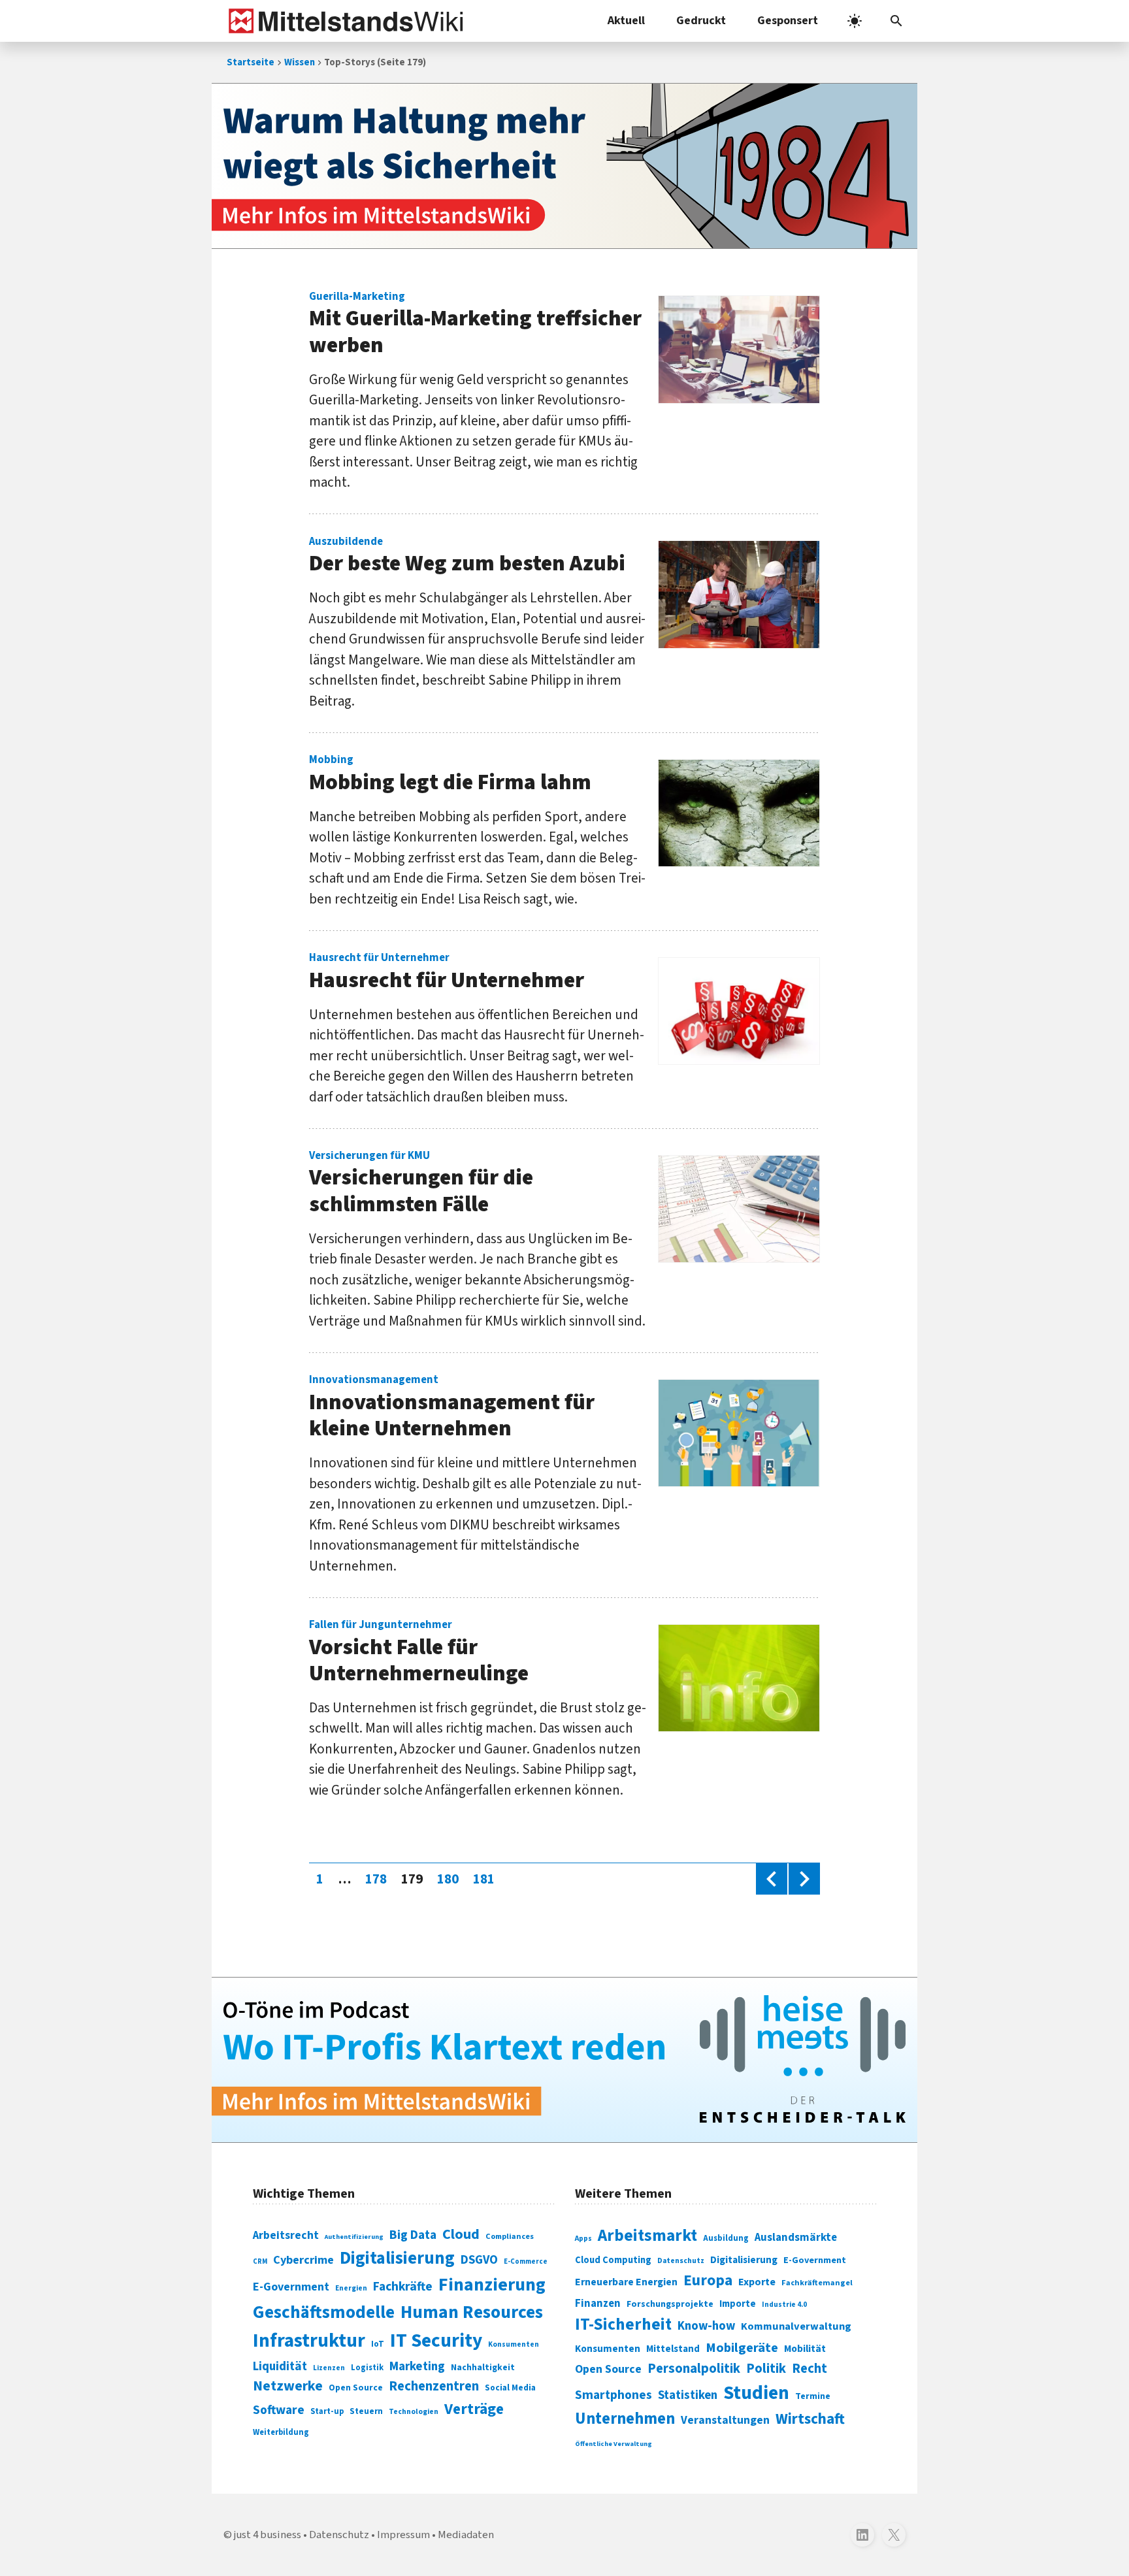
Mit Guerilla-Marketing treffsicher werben (475, 325)
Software (279, 2410)
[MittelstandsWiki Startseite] (343, 21)
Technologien (414, 2412)
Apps (583, 2238)
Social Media (510, 2388)
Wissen (300, 62)
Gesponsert (788, 21)
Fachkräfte (403, 2287)
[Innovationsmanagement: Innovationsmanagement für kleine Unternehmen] (739, 1433)
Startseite (251, 62)
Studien (756, 2393)
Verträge (474, 2409)
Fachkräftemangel (817, 2283)
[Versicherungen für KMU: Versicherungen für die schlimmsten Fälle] (739, 1209)
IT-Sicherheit (623, 2324)
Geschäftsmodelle (324, 2312)
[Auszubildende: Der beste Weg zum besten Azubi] (739, 595)
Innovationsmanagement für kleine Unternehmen (452, 1409)
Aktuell (626, 21)
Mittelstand (673, 2349)
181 (487, 1879)
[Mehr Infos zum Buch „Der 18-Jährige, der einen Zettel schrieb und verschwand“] (564, 166)
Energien (351, 2288)
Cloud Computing (613, 2260)
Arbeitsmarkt (647, 2236)
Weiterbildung (281, 2432)
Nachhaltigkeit (483, 2368)
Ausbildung (726, 2238)
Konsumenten (514, 2344)
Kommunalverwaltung (796, 2326)
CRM (260, 2261)
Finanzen (598, 2304)
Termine (813, 2396)
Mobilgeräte (742, 2348)
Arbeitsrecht (286, 2235)
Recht (810, 2369)
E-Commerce (526, 2261)
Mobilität (805, 2349)
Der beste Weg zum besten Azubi (467, 557)
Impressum (403, 2535)
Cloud (461, 2234)
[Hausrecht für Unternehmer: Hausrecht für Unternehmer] (739, 1011)
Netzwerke (288, 2386)
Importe (738, 2304)
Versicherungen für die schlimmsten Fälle (421, 1184)
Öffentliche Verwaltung (614, 2444)
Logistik (367, 2368)
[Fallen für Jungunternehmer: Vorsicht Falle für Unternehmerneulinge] (739, 1678)
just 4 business (268, 2535)
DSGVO (479, 2260)
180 (451, 1879)
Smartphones (614, 2395)
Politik (766, 2369)
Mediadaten (466, 2535)
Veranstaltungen (725, 2420)
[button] (896, 21)
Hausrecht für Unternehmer (447, 973)
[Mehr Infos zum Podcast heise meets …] (564, 2060)
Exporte (757, 2282)
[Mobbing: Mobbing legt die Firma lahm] (739, 813)
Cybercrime (303, 2260)
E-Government (291, 2287)
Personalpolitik (694, 2369)
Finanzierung (492, 2285)
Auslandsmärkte (796, 2238)
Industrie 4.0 (784, 2304)
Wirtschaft (810, 2419)
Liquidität (280, 2367)
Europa (708, 2280)
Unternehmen (625, 2419)
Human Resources (472, 2312)
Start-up (327, 2411)
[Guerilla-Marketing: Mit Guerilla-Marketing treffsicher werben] (739, 350)
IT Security (436, 2341)
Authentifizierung (354, 2237)
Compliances (510, 2236)
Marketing (417, 2367)
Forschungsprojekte (670, 2304)
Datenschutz (681, 2261)
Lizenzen (329, 2368)
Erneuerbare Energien (626, 2282)
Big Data (413, 2235)
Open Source (356, 2388)
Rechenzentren (434, 2386)
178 (379, 1879)
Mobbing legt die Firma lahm (450, 775)
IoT (378, 2344)
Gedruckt (701, 21)
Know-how (706, 2326)
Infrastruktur (309, 2341)
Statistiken (688, 2395)
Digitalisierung (397, 2258)
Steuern (366, 2411)
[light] (855, 21)
